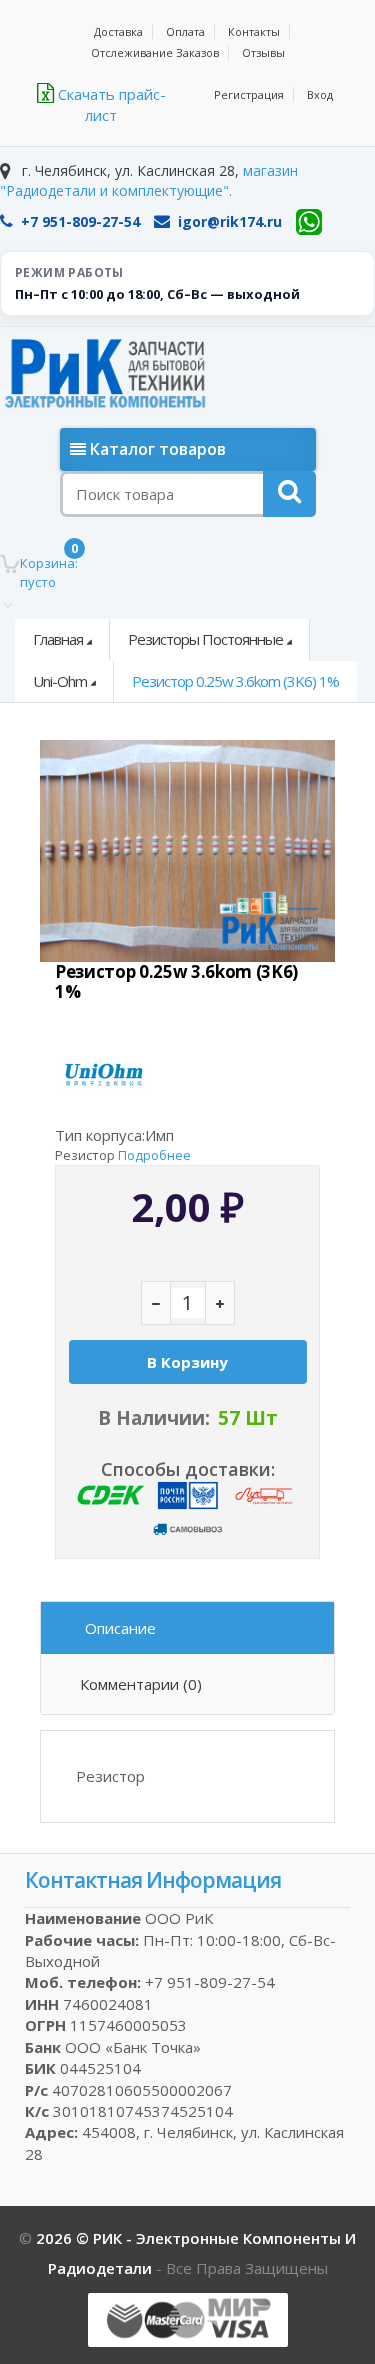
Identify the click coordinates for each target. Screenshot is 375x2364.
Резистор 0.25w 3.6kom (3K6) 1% (235, 681)
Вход (320, 94)
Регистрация (249, 94)
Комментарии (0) (141, 1684)
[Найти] (289, 494)
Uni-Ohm (60, 681)
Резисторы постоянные (205, 639)
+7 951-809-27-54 (80, 221)
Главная (58, 639)
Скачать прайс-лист (110, 104)
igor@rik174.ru (230, 221)
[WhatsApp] (309, 222)
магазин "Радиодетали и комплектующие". (149, 180)
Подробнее (154, 1155)
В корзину (187, 1362)
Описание (120, 1628)
